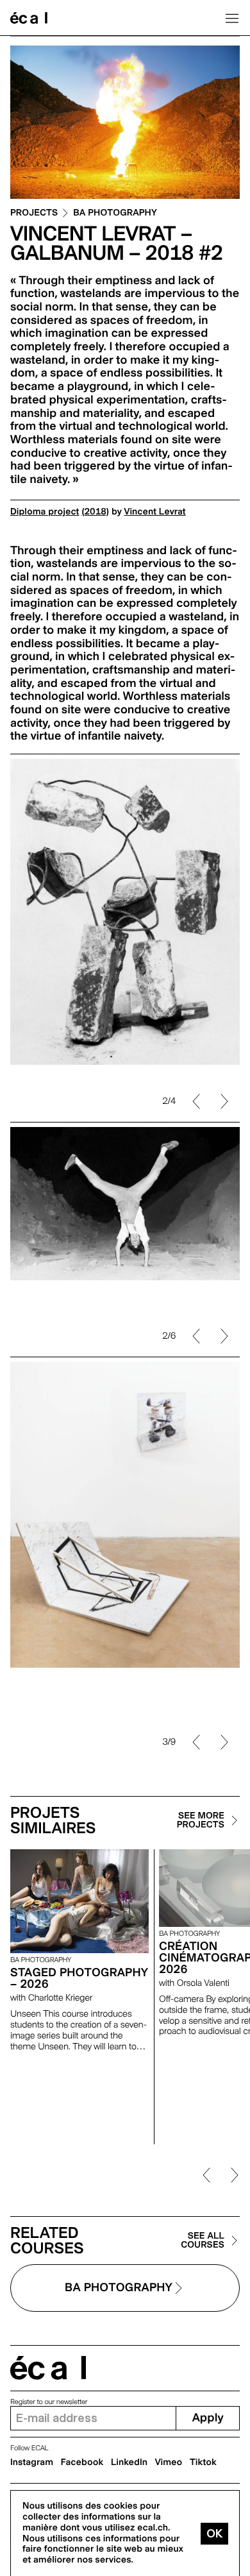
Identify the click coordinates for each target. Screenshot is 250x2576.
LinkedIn (129, 2462)
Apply (208, 2418)
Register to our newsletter (49, 2402)
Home (29, 18)
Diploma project (45, 512)
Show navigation (232, 18)
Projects (34, 213)
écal (48, 2368)
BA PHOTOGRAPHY (115, 213)
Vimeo (169, 2462)
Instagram (32, 2462)
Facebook (82, 2462)
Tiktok (203, 2462)
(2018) (95, 512)
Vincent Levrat (155, 512)
